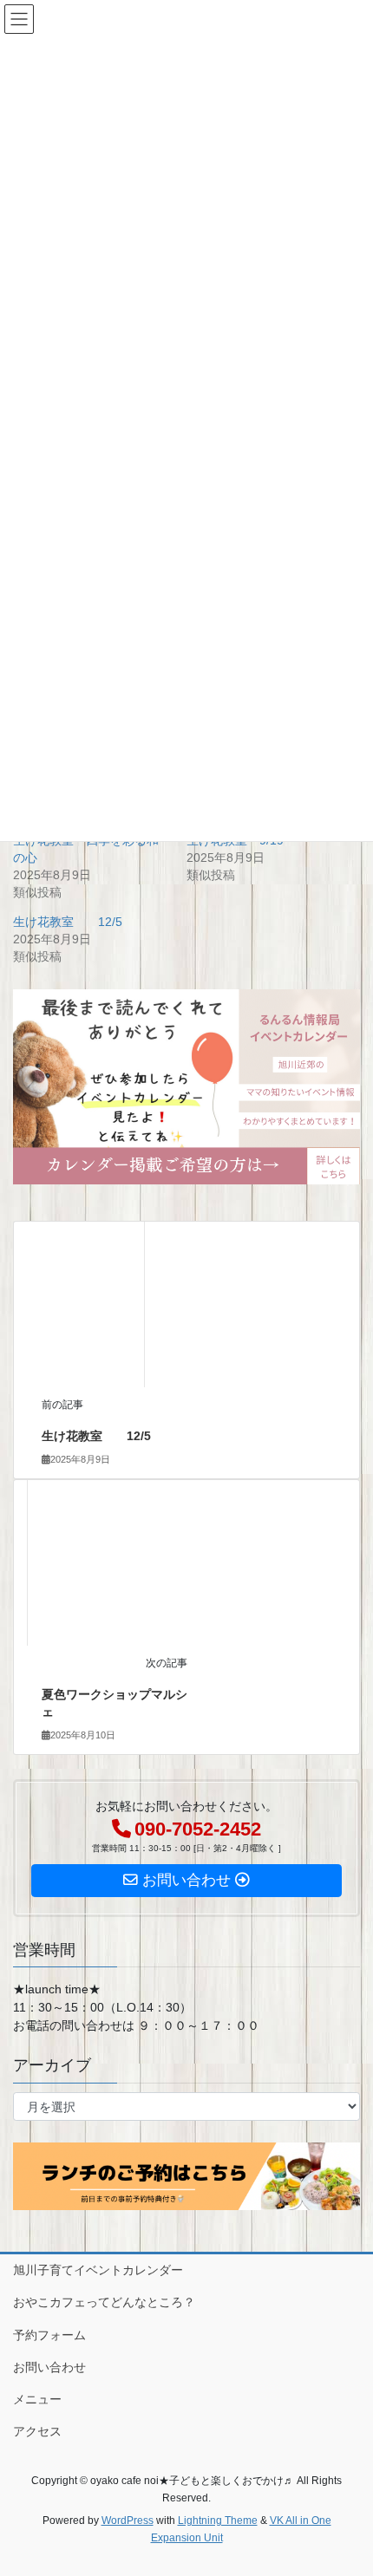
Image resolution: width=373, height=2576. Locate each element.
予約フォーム (49, 2335)
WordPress (128, 2521)
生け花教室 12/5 (68, 922)
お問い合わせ (49, 2367)
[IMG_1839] (186, 1086)
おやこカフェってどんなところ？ (104, 2302)
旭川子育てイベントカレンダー (98, 2270)
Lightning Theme (218, 2521)
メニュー (37, 2399)
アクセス (37, 2431)
